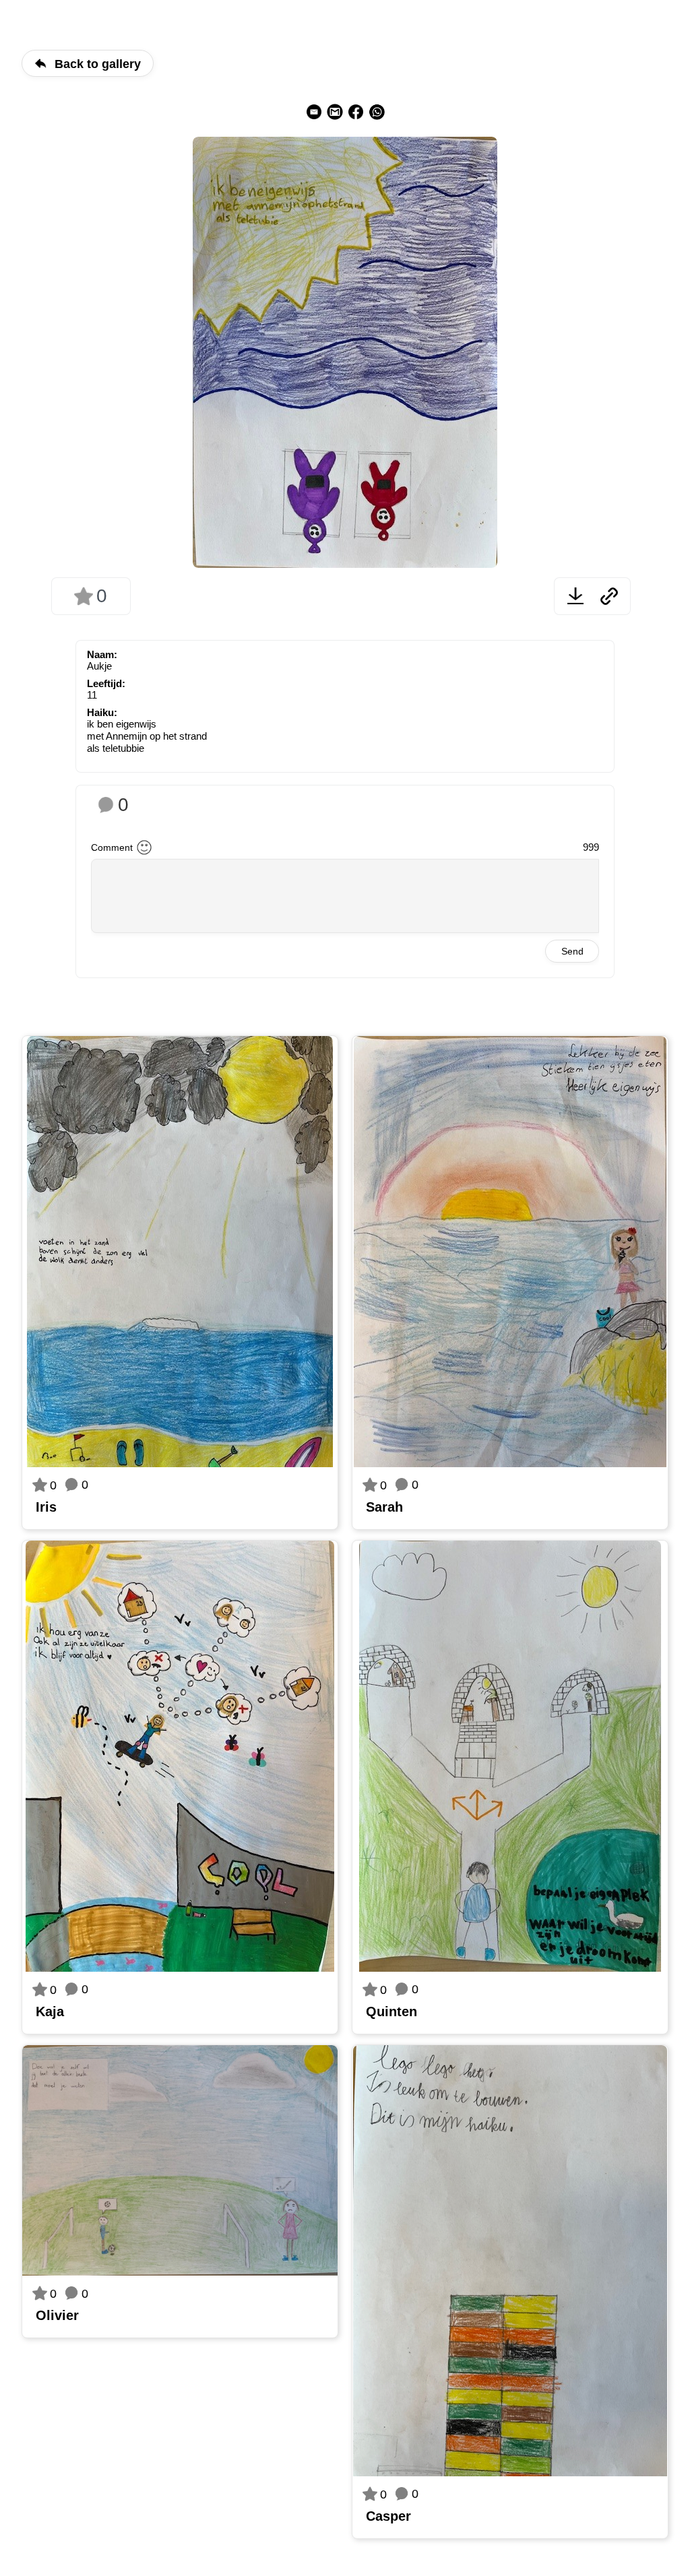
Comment (112, 847)
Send (572, 951)
